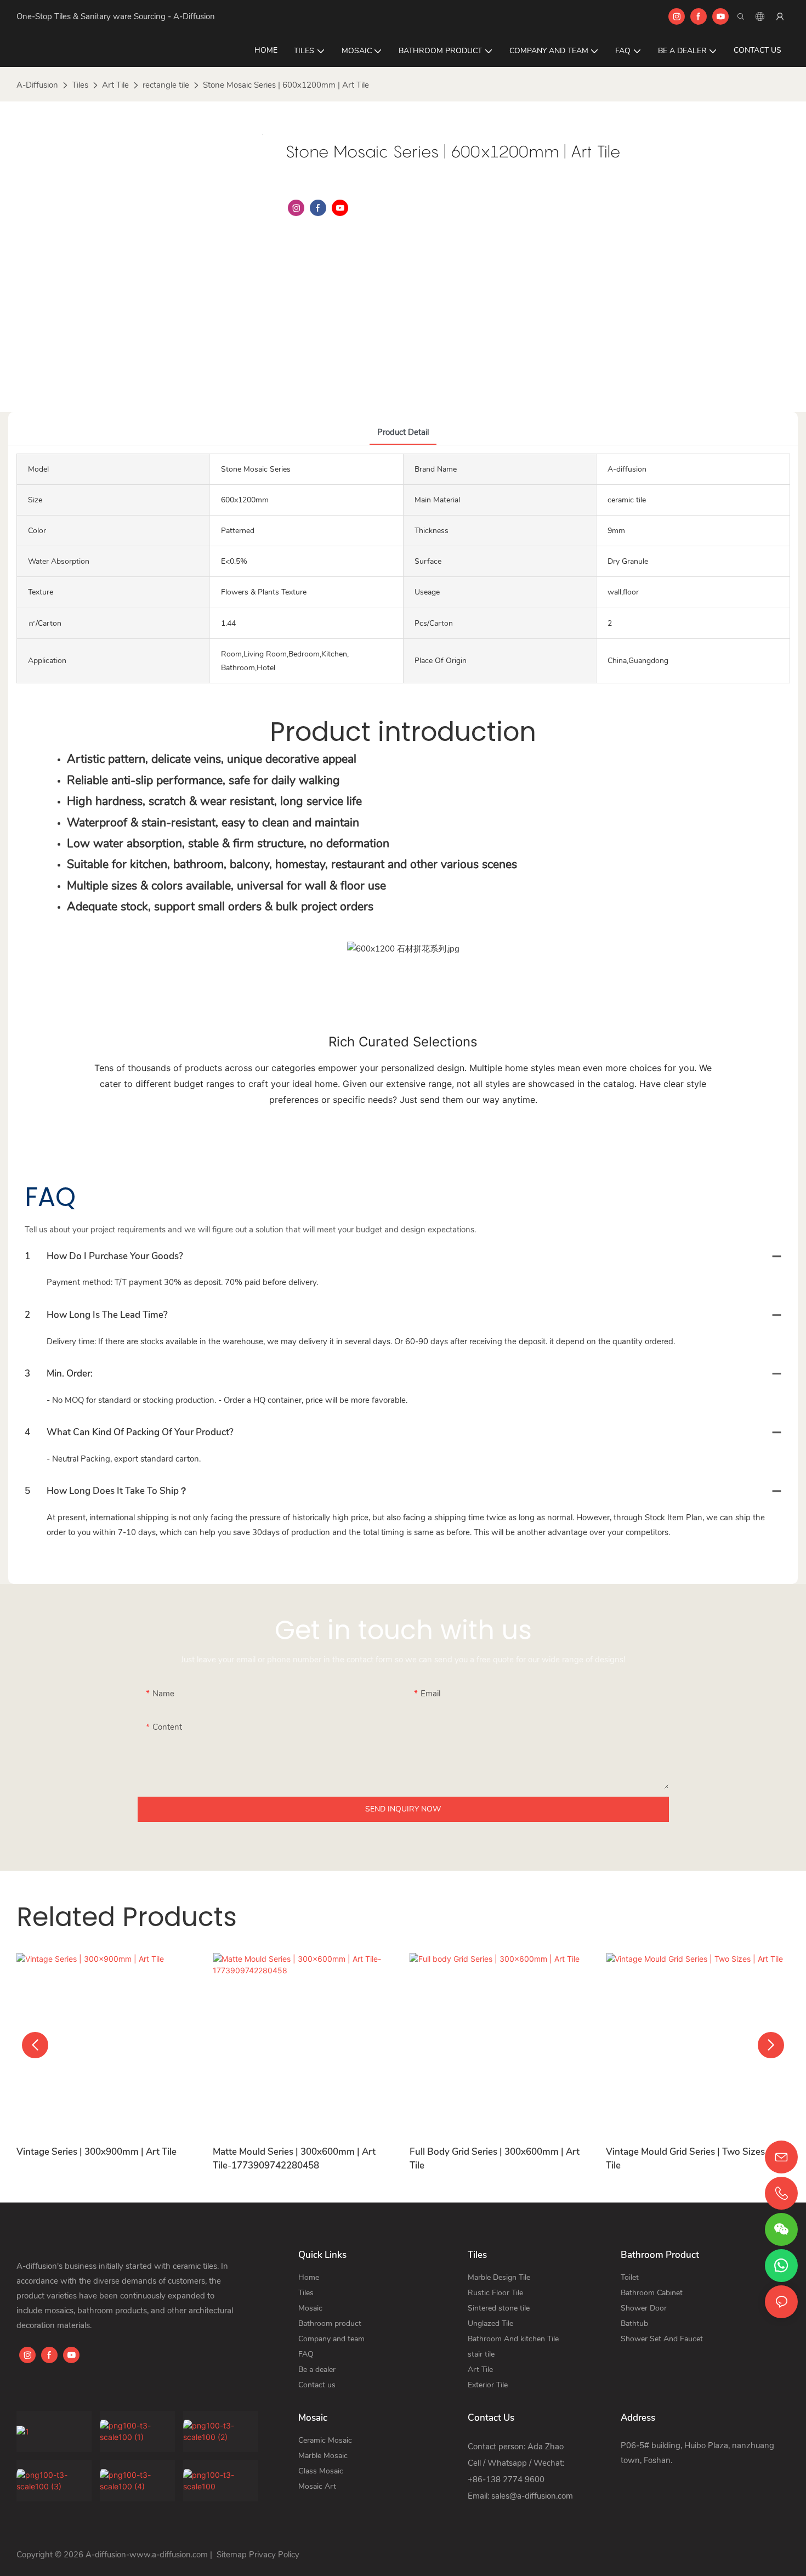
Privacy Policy (274, 2555)
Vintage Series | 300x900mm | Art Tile (97, 2152)
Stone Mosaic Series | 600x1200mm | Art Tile (286, 85)
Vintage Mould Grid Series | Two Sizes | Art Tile (696, 2159)
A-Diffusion (37, 85)
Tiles (80, 85)
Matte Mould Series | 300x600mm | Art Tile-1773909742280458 (294, 2159)
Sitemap (231, 2555)
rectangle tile (166, 85)
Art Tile (115, 85)
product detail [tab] (403, 432)
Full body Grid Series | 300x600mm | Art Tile (495, 2159)
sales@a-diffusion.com (532, 2496)
